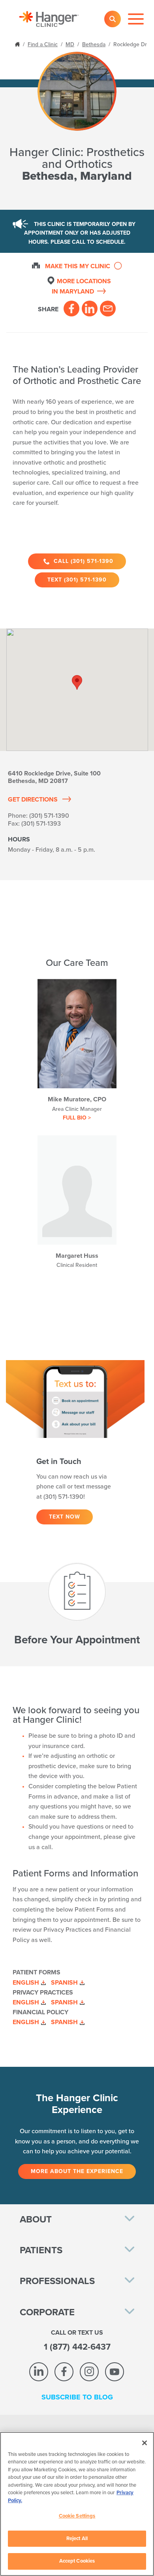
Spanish (64, 1983)
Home (18, 44)
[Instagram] (89, 2372)
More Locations (81, 286)
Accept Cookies (77, 2561)
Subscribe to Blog (77, 2397)
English (26, 1983)
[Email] (108, 309)
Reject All (77, 2538)
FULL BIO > (77, 1118)
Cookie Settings (77, 2516)
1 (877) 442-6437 (77, 2347)
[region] (77, 2504)
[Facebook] (71, 309)
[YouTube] (115, 2372)
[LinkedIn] (90, 309)
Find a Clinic (43, 44)
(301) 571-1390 (49, 816)
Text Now (65, 1517)
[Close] (145, 2443)
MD (70, 44)
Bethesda (94, 44)
